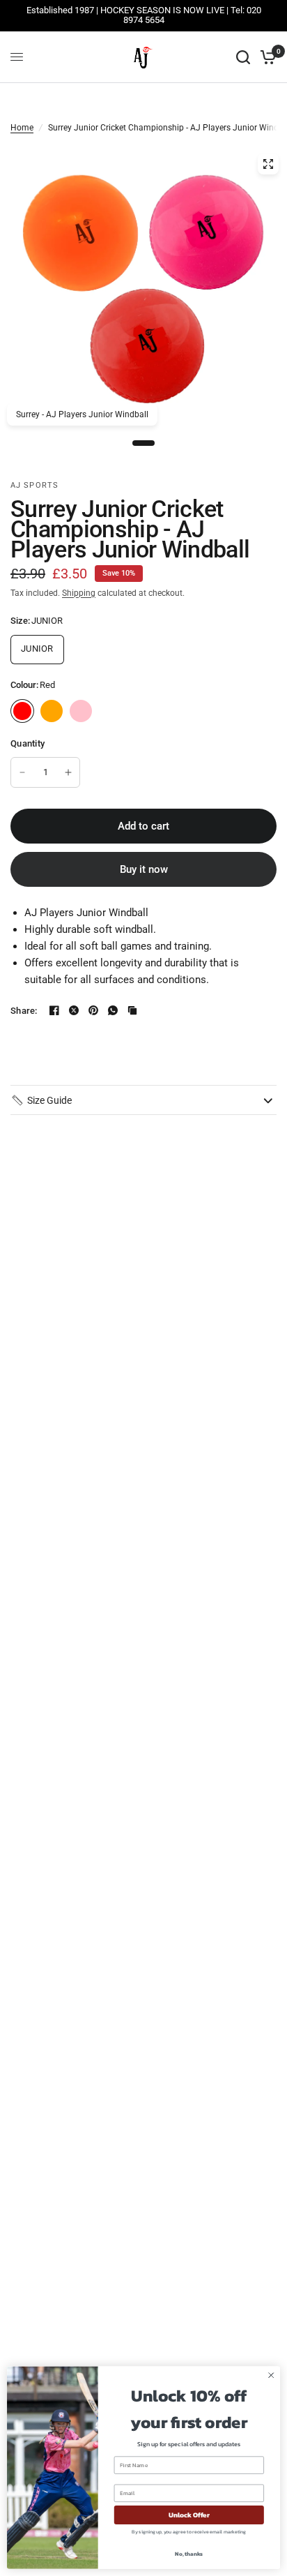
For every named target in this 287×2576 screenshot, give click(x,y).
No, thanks (189, 2554)
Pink (81, 711)
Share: (24, 1011)
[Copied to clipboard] (132, 1010)
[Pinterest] (93, 1010)
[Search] (243, 57)
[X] (74, 1010)
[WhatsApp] (113, 1010)
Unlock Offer (189, 2515)
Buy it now (144, 869)
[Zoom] (268, 164)
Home (22, 128)
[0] (266, 57)
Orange (52, 711)
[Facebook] (54, 1010)
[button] (41, 1100)
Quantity (28, 743)
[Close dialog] (271, 2376)
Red (22, 711)
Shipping (79, 593)
